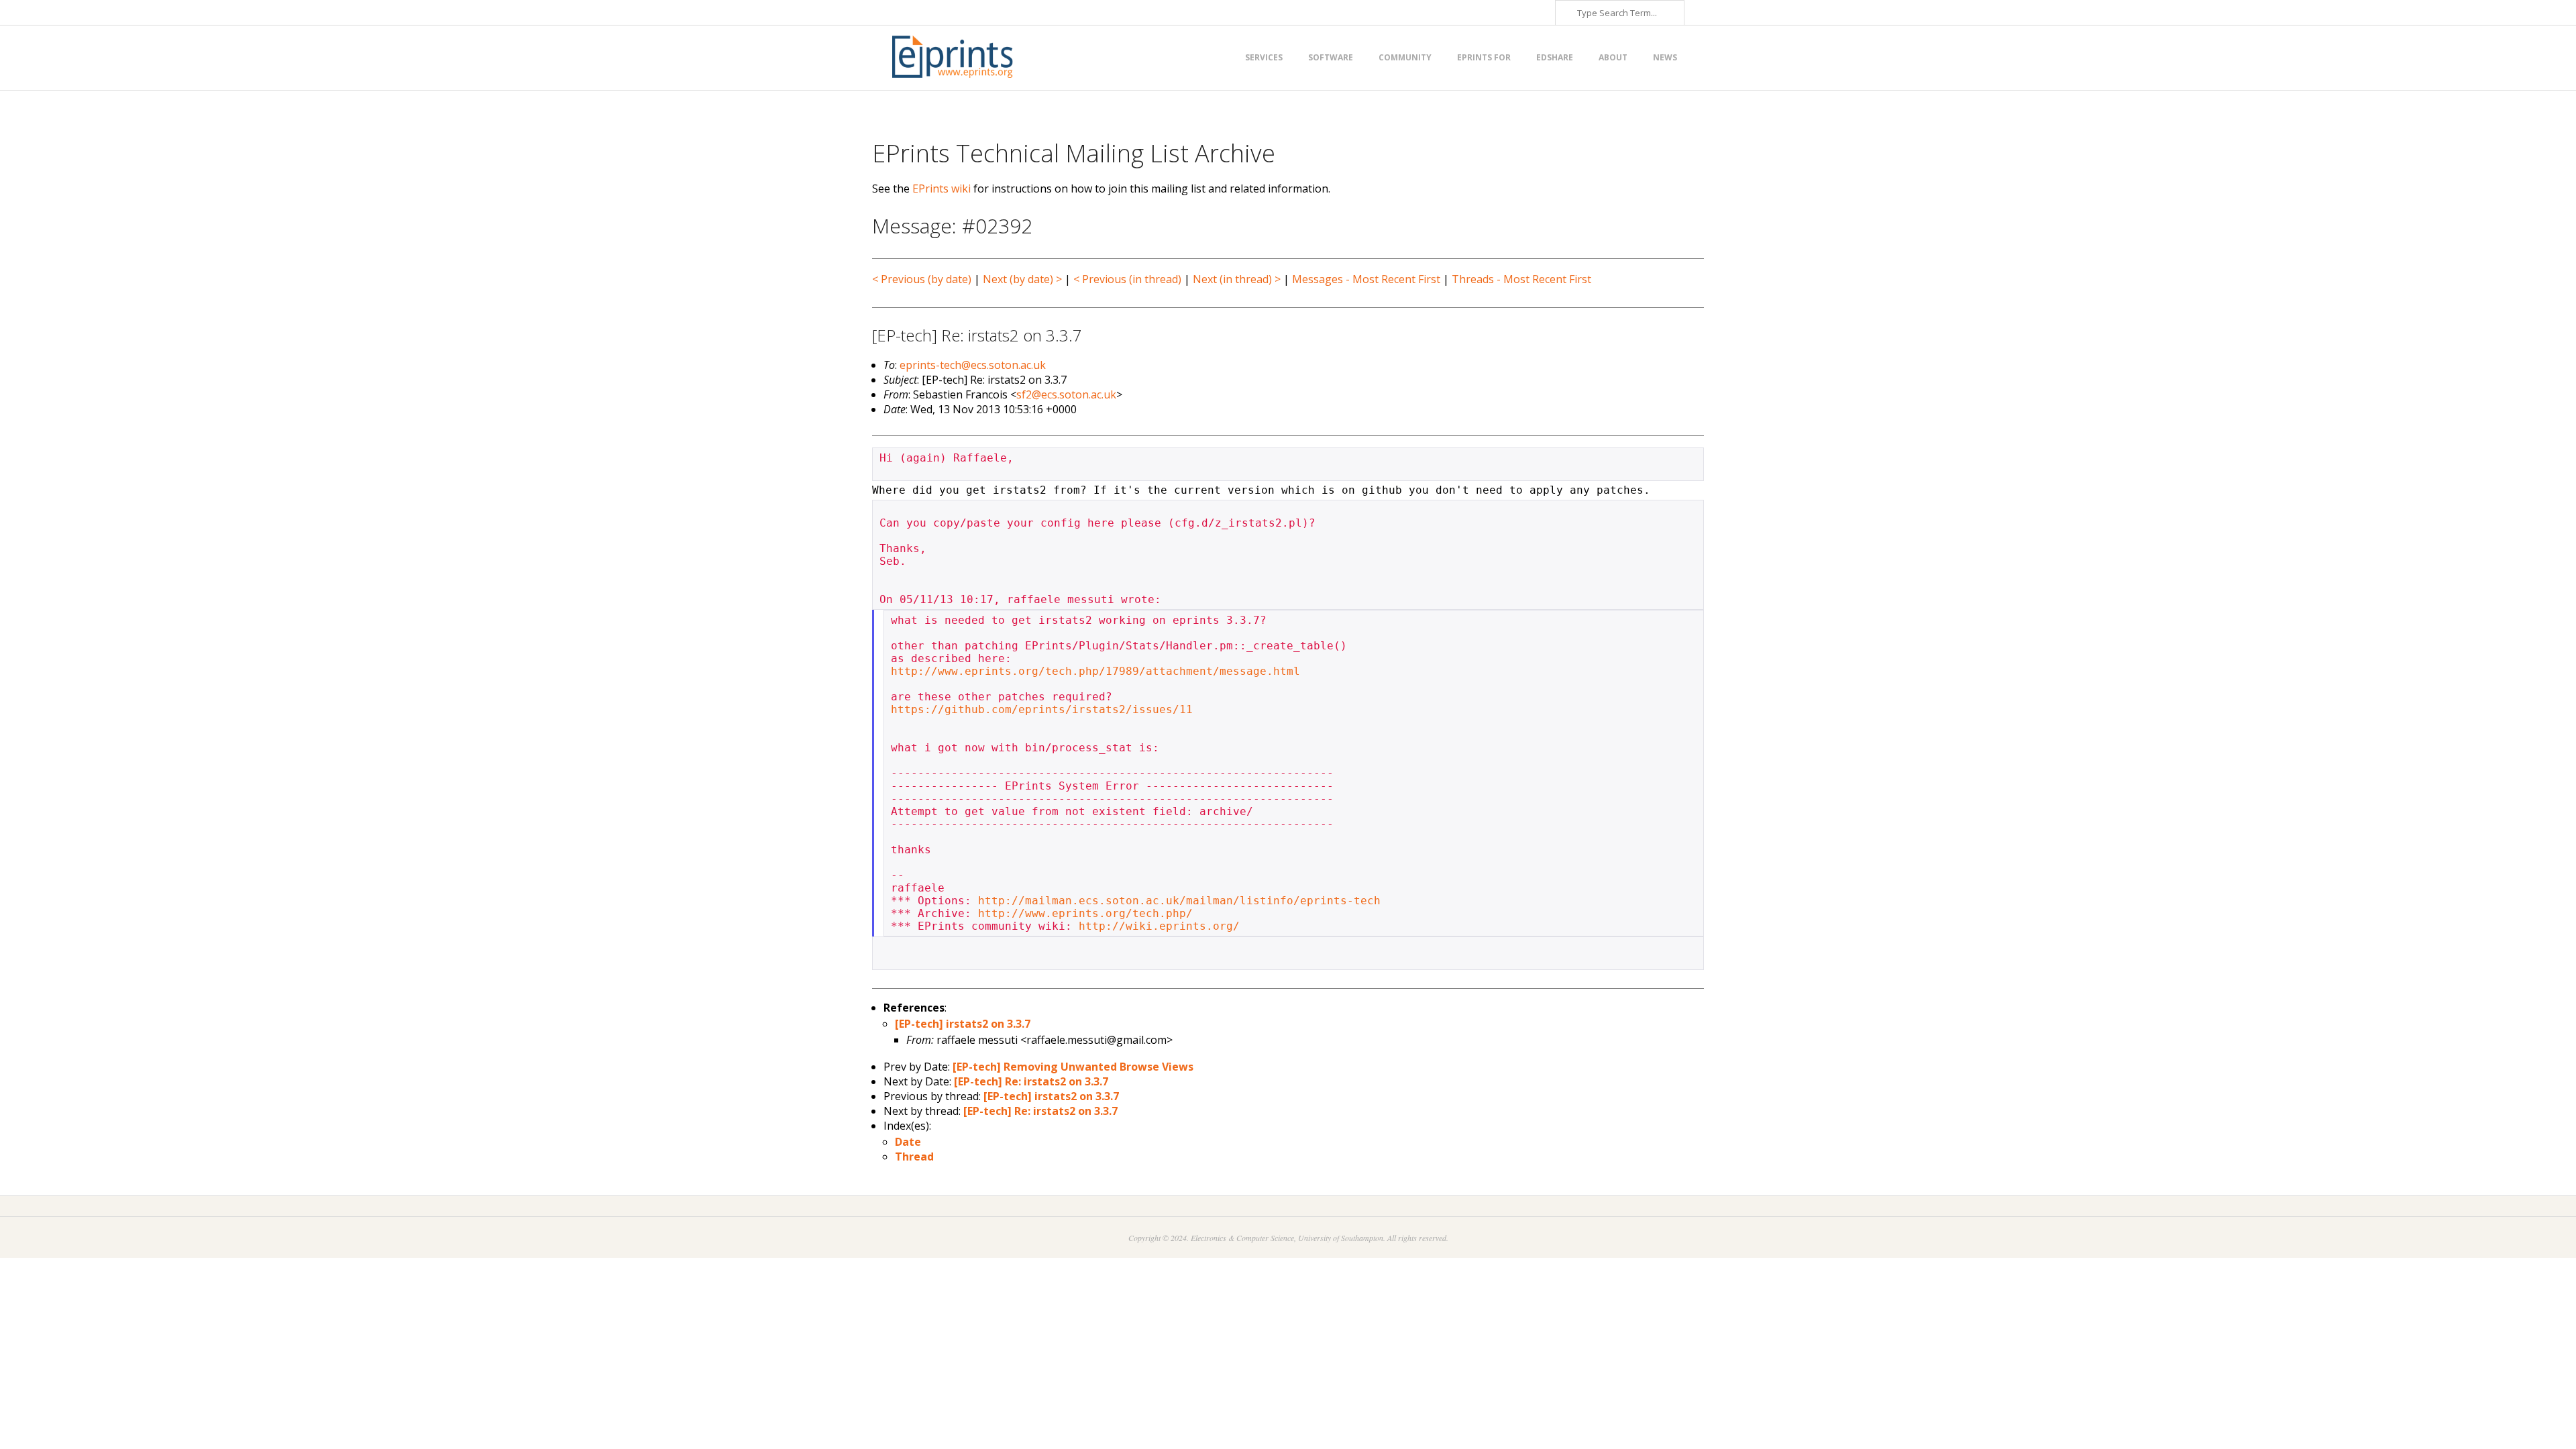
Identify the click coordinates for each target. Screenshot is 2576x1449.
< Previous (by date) (922, 279)
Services (1264, 57)
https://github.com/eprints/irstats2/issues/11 (1042, 709)
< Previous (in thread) (1127, 279)
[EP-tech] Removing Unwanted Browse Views (1073, 1067)
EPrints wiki (942, 189)
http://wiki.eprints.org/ (1159, 926)
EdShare (1555, 57)
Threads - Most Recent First (1521, 279)
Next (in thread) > (1237, 279)
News (1665, 57)
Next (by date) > (1022, 279)
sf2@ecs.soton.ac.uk (1066, 394)
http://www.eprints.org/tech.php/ (1085, 913)
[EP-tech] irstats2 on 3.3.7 (963, 1024)
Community (1405, 57)
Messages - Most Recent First (1366, 279)
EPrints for (1484, 57)
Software (1331, 57)
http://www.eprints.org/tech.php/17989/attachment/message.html (1095, 671)
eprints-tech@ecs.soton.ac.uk (973, 365)
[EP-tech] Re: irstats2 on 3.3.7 (1031, 1081)
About (1613, 57)
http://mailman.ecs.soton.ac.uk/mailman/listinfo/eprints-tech (1179, 901)
